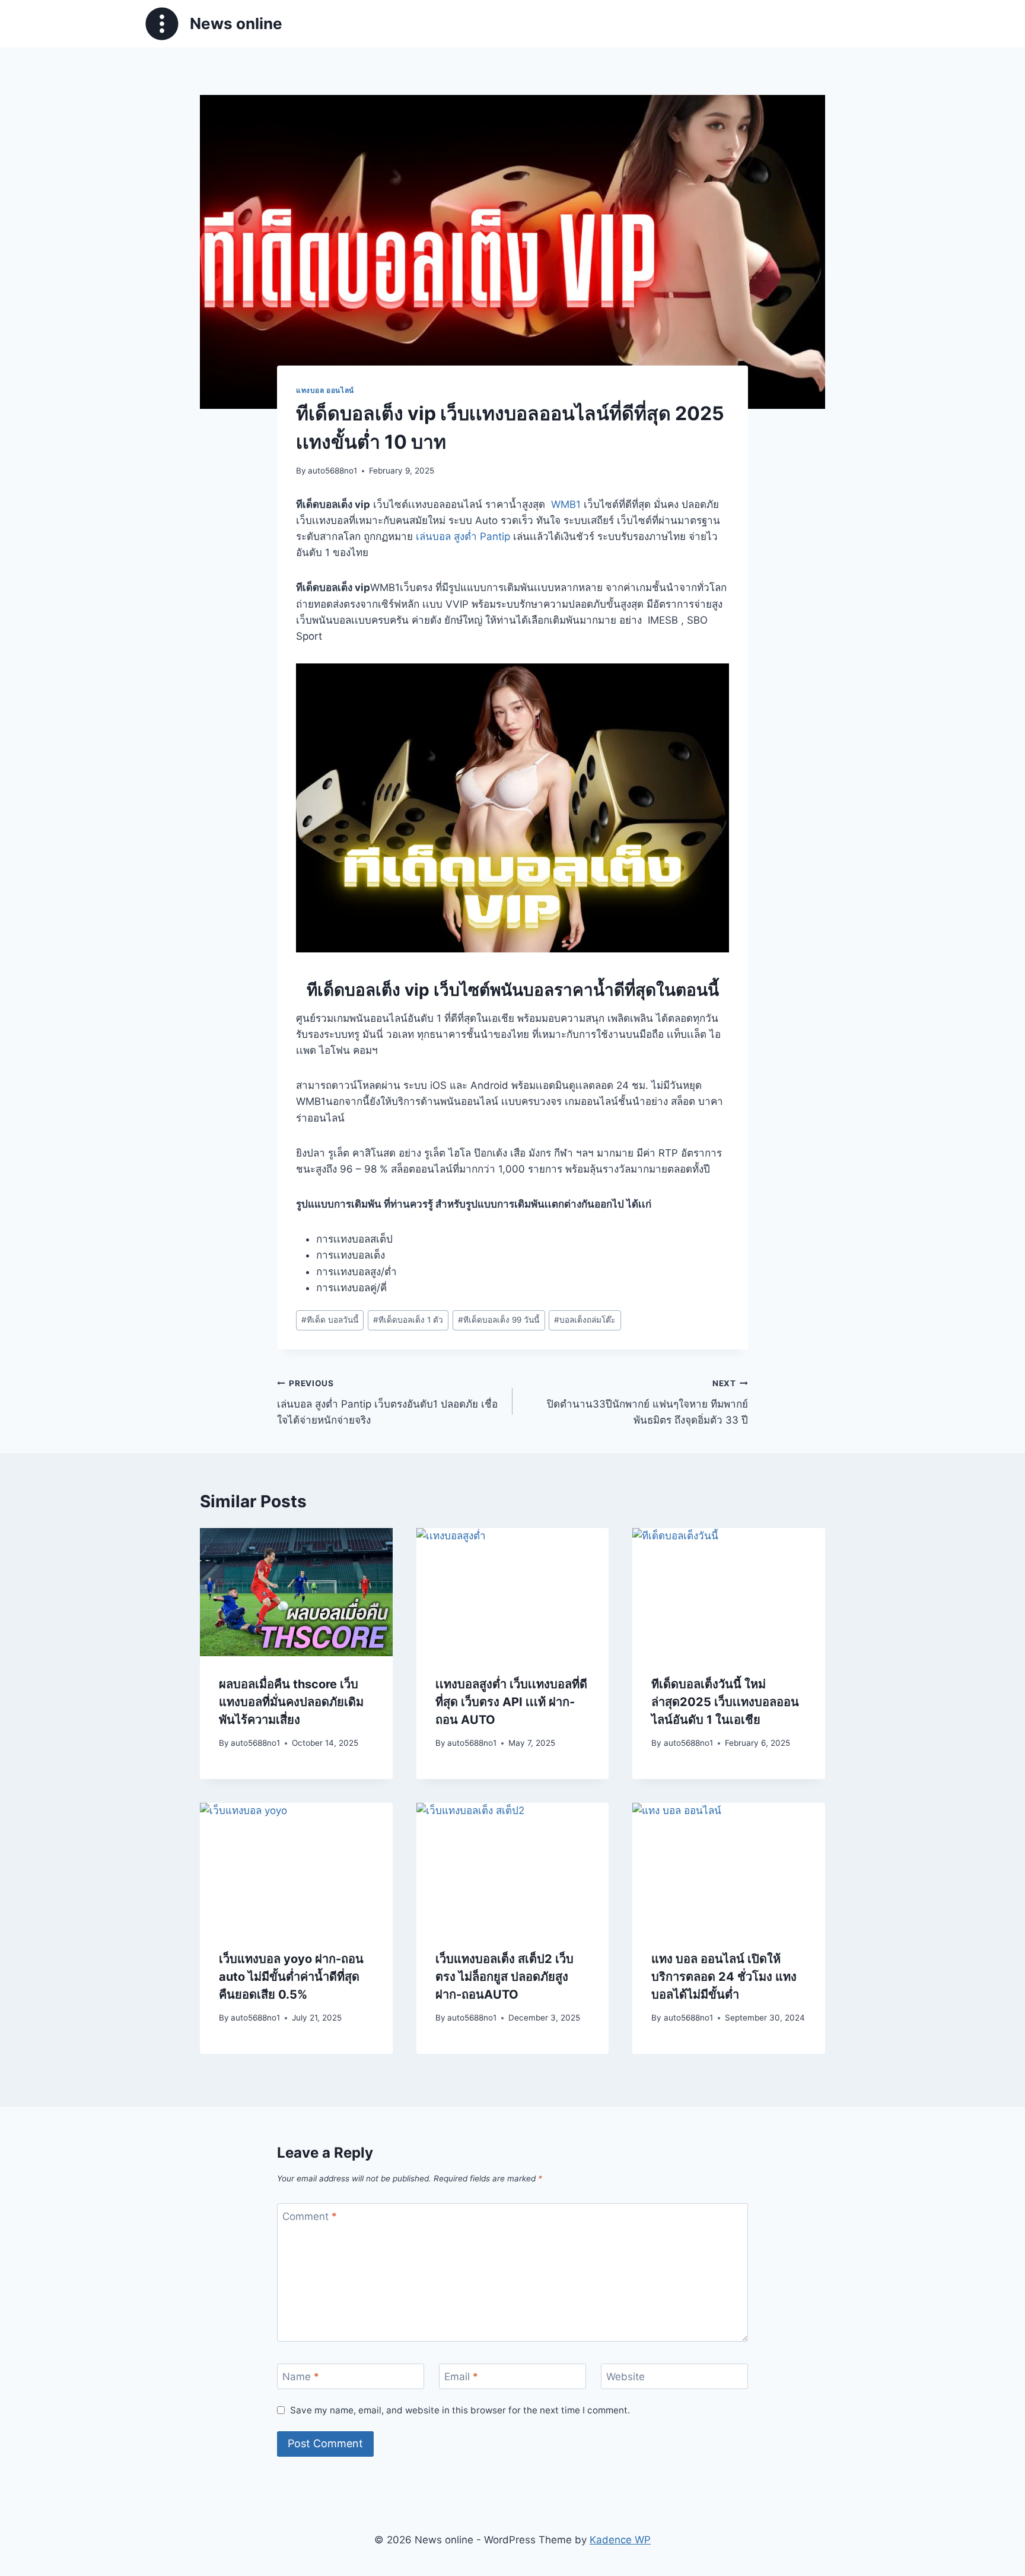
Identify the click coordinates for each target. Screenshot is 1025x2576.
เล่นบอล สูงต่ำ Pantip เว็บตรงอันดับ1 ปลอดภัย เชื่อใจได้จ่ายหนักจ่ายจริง (387, 1402)
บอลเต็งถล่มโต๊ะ (585, 1320)
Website (625, 2377)
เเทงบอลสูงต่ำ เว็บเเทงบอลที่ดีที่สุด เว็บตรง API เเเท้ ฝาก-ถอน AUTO (511, 1702)
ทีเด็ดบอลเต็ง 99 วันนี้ (499, 1320)
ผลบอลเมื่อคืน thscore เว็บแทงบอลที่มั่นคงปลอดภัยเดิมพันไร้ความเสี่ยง (291, 1702)
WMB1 (566, 504)
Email (461, 2377)
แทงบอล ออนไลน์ (325, 390)
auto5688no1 (332, 471)
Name (301, 2377)
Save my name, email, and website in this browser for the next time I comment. (460, 2410)
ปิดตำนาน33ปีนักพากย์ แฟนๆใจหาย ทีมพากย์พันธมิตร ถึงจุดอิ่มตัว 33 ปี (647, 1402)
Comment (310, 2216)
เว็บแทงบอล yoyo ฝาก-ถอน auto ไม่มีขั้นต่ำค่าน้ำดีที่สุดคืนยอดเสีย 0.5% (291, 1977)
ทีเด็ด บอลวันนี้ (330, 1320)
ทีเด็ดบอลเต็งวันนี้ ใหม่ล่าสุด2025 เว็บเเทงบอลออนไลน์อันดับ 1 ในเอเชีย (725, 1702)
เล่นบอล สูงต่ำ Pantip (463, 536)
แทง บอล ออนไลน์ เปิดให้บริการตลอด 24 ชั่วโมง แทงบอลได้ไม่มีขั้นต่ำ (724, 1977)
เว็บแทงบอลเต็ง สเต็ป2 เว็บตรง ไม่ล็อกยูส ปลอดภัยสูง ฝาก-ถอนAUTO (504, 1977)
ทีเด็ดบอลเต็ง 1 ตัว (408, 1320)
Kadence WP (620, 2540)
